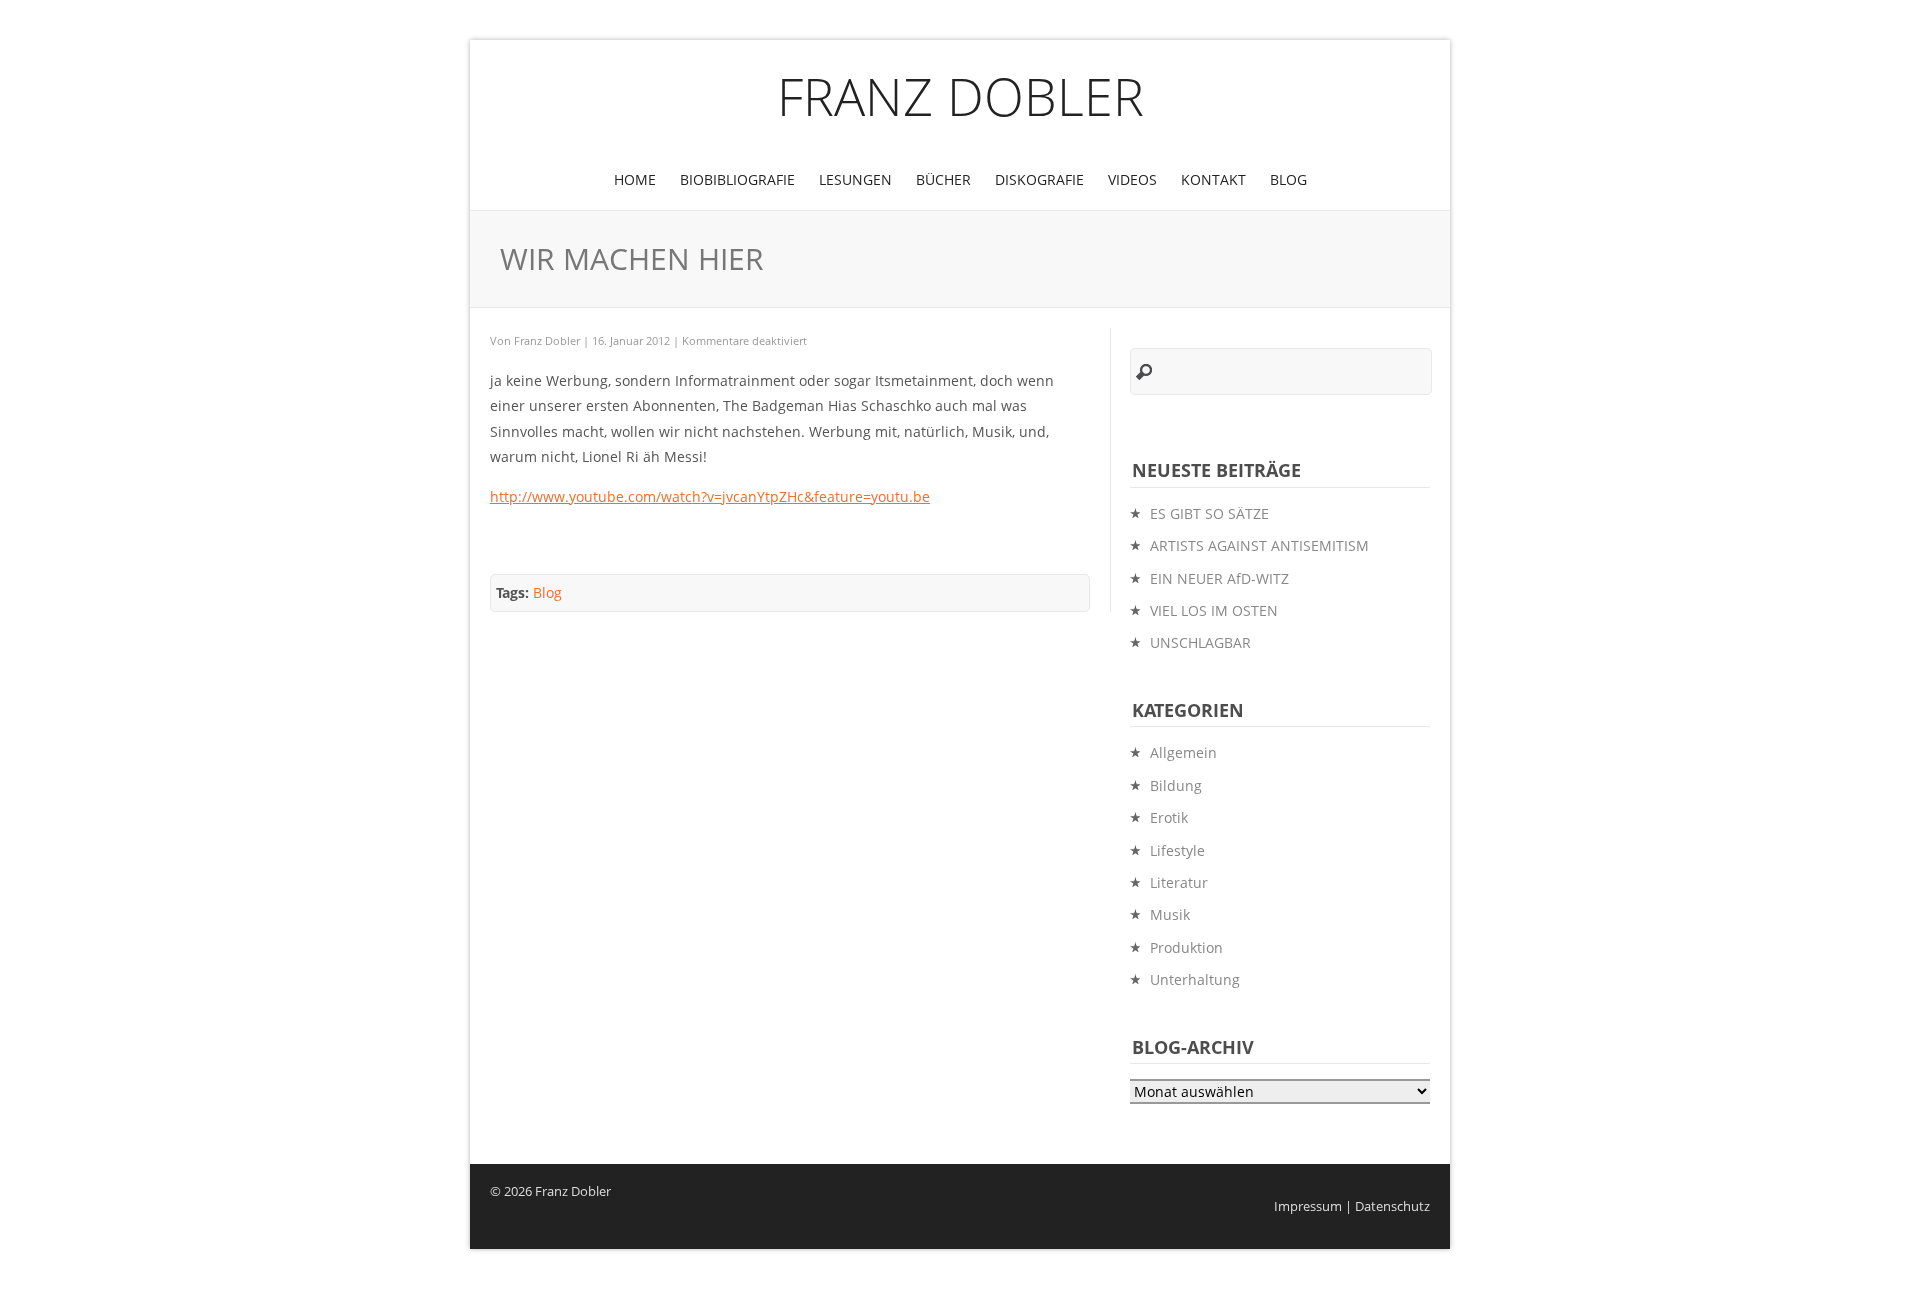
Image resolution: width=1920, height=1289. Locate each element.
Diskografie (1039, 179)
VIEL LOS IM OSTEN (1214, 610)
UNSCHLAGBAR (1200, 642)
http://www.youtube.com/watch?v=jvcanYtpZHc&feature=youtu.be (710, 496)
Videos (1132, 179)
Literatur (1179, 882)
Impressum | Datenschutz (1352, 1206)
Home (635, 179)
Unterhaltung (1195, 979)
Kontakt (1213, 179)
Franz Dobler (960, 95)
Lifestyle (1177, 850)
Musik (1170, 914)
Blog (1288, 179)
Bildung (1176, 785)
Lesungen (855, 179)
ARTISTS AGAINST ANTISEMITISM (1259, 545)
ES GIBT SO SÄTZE (1209, 513)
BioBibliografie (737, 179)
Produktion (1186, 947)
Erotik (1169, 817)
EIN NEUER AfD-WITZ (1219, 578)
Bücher (943, 179)
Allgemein (1183, 752)
